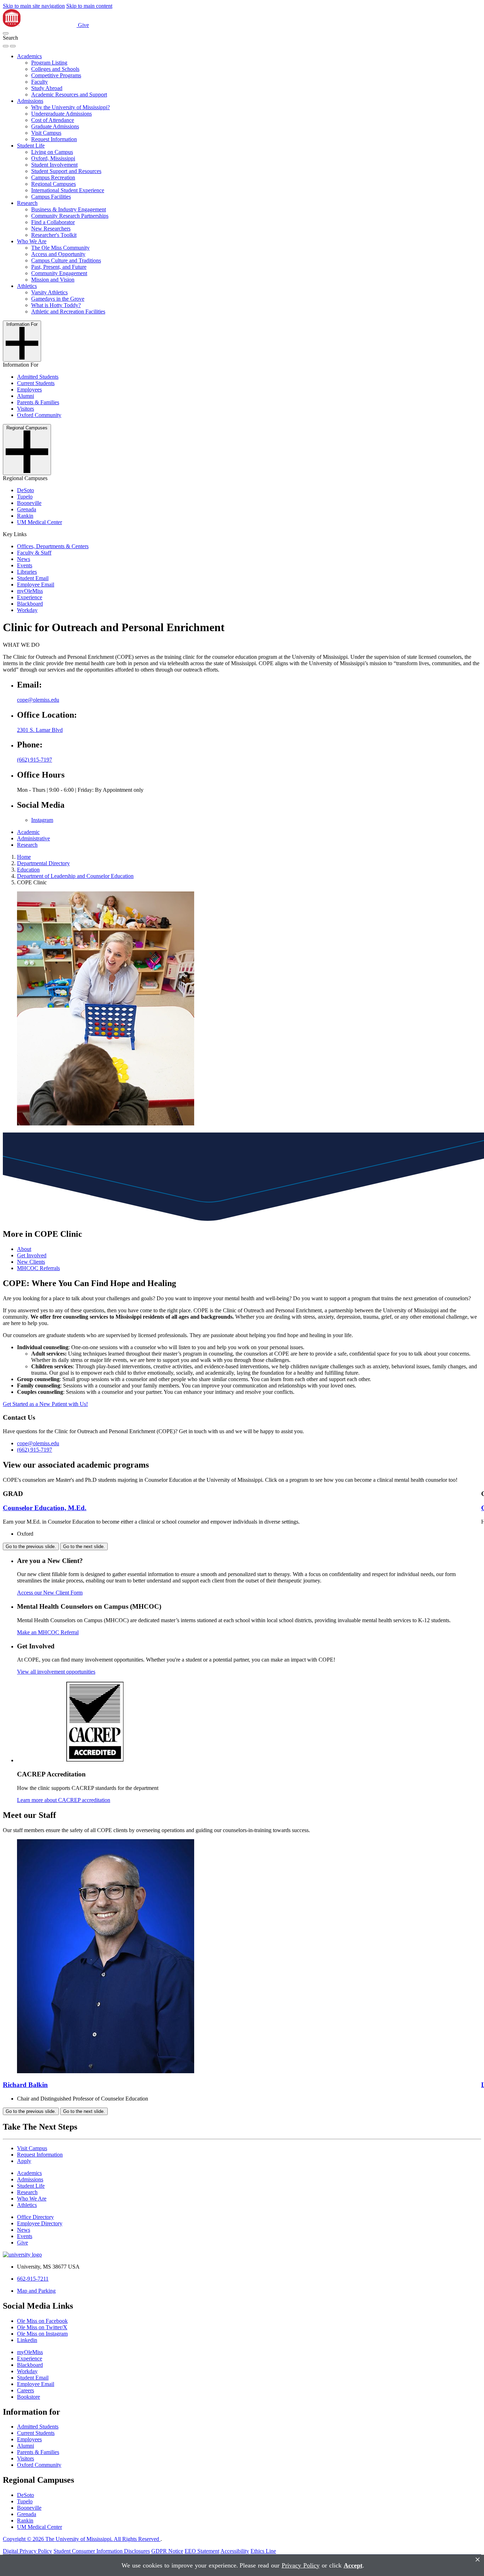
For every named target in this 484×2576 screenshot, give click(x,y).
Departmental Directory (43, 863)
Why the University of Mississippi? (71, 107)
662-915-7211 (33, 2279)
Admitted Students (38, 377)
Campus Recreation (53, 177)
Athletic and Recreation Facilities (68, 311)
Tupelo (25, 497)
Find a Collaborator (53, 222)
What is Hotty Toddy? (56, 305)
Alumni (26, 396)
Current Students (36, 383)
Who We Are (32, 241)
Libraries (27, 572)
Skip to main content (89, 6)
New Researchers (51, 229)
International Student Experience (68, 190)
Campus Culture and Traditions (66, 260)
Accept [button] (353, 2565)
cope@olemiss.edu (38, 700)
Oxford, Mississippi (53, 158)
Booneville (29, 503)
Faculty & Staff (34, 553)
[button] (6, 33)
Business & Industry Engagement (69, 209)
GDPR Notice (167, 2551)
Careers (26, 2390)
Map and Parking (36, 2291)
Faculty (40, 82)
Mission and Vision (53, 280)
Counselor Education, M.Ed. (45, 1508)
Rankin (25, 516)
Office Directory (35, 2217)
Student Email (33, 578)
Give (83, 25)
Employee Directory (40, 2223)
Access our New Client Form (50, 1593)
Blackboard (30, 604)
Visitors (26, 409)
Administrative (33, 838)
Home (24, 857)
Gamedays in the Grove (58, 299)
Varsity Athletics (49, 292)
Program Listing (49, 63)
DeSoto (26, 490)
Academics (29, 56)
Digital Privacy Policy (27, 2551)
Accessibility (235, 2551)
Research (27, 203)
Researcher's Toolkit (54, 235)
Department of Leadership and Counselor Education (75, 876)
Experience (30, 597)
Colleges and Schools (55, 69)
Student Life (31, 146)
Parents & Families (38, 402)
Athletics (27, 286)
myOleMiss (30, 591)
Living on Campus (52, 152)
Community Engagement (59, 273)
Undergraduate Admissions (61, 114)
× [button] (478, 2560)
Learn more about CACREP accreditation (64, 1800)
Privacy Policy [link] (301, 2565)
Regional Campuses (54, 184)
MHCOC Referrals (38, 1268)
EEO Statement (202, 2551)
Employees (29, 390)
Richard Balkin (25, 2085)
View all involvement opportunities (56, 1672)
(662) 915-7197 (35, 760)
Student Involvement (54, 165)
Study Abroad (47, 88)
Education (28, 870)
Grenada (27, 509)
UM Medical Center (40, 522)
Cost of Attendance (53, 120)
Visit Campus (46, 133)
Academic (28, 832)
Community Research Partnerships (70, 216)
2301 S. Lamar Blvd (40, 730)
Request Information (54, 139)
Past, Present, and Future (59, 267)
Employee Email (36, 585)
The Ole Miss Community (60, 248)
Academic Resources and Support (69, 94)
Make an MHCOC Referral (48, 1632)
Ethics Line (263, 2551)
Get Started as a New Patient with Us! (45, 1404)
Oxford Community (39, 415)
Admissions (30, 101)
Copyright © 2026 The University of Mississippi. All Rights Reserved (82, 2539)
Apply (24, 2161)
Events (25, 565)
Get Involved (32, 1255)
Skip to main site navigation (34, 6)
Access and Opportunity (58, 254)
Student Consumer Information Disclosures (102, 2551)
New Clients (31, 1262)
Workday (27, 610)
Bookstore (29, 2397)
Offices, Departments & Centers (53, 546)
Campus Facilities (51, 197)
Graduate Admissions (55, 126)
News (24, 559)
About (24, 1249)
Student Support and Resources (66, 171)
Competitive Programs (56, 75)
